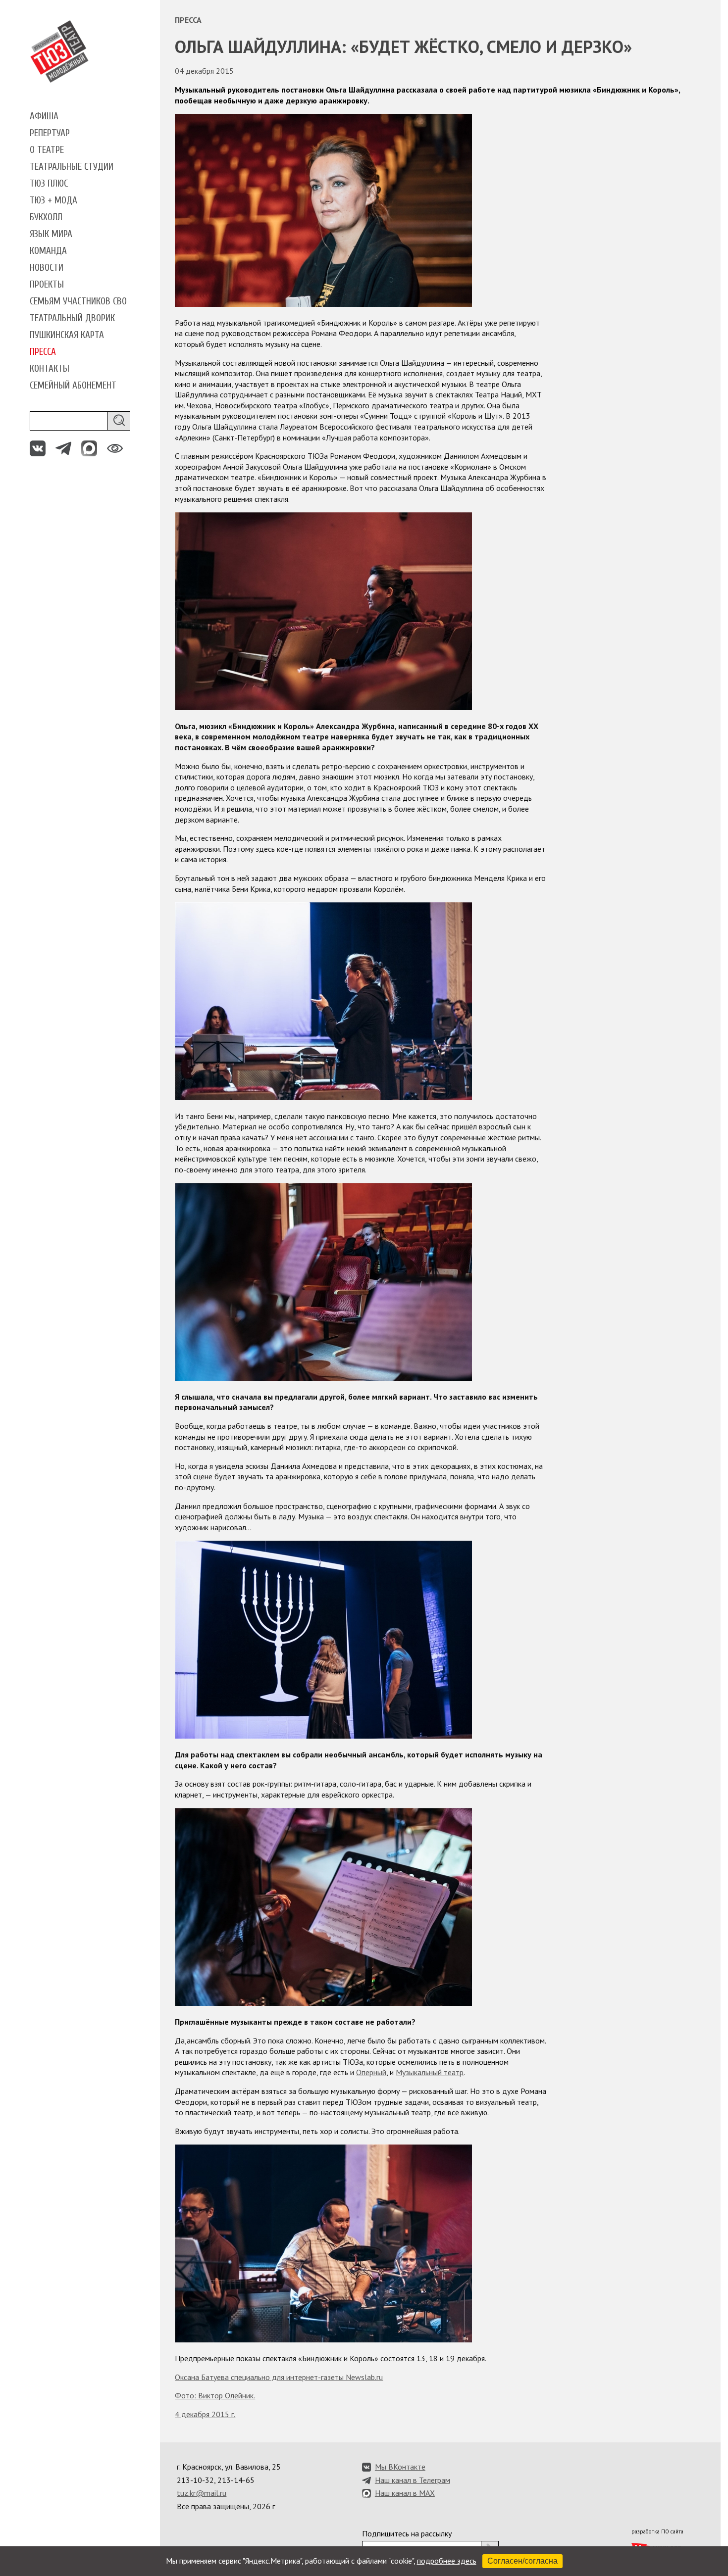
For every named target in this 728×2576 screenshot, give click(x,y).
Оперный (371, 2072)
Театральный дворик (72, 318)
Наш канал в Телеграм (413, 2480)
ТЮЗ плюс (49, 184)
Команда (48, 251)
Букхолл (46, 217)
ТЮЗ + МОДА (53, 200)
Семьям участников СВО (78, 301)
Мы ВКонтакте (400, 2467)
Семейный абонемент (73, 386)
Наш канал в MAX (405, 2493)
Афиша (44, 116)
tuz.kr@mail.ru (202, 2493)
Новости (47, 268)
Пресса (43, 352)
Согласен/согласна (522, 2561)
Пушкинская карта (67, 335)
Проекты (47, 285)
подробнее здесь (447, 2561)
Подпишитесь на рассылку (407, 2533)
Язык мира (51, 234)
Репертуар (50, 133)
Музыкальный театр (430, 2072)
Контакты (50, 369)
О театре (47, 150)
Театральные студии (72, 167)
